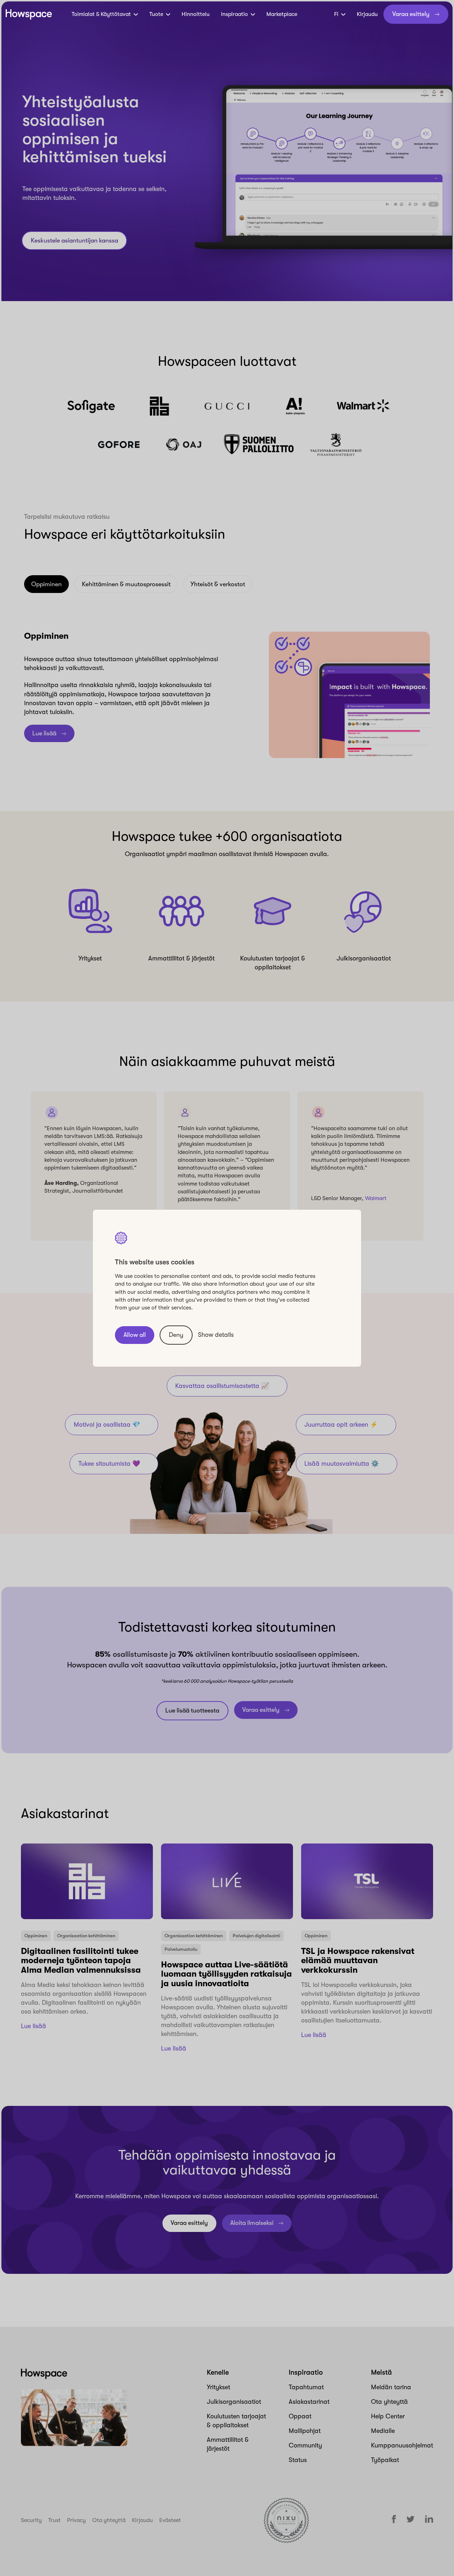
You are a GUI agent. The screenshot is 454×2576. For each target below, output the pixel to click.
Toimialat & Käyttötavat (101, 14)
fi (336, 14)
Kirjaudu (367, 14)
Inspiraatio (234, 14)
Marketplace (282, 14)
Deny (176, 1335)
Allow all (135, 1335)
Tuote (156, 14)
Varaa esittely (411, 14)
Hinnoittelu (196, 14)
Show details (216, 1335)
